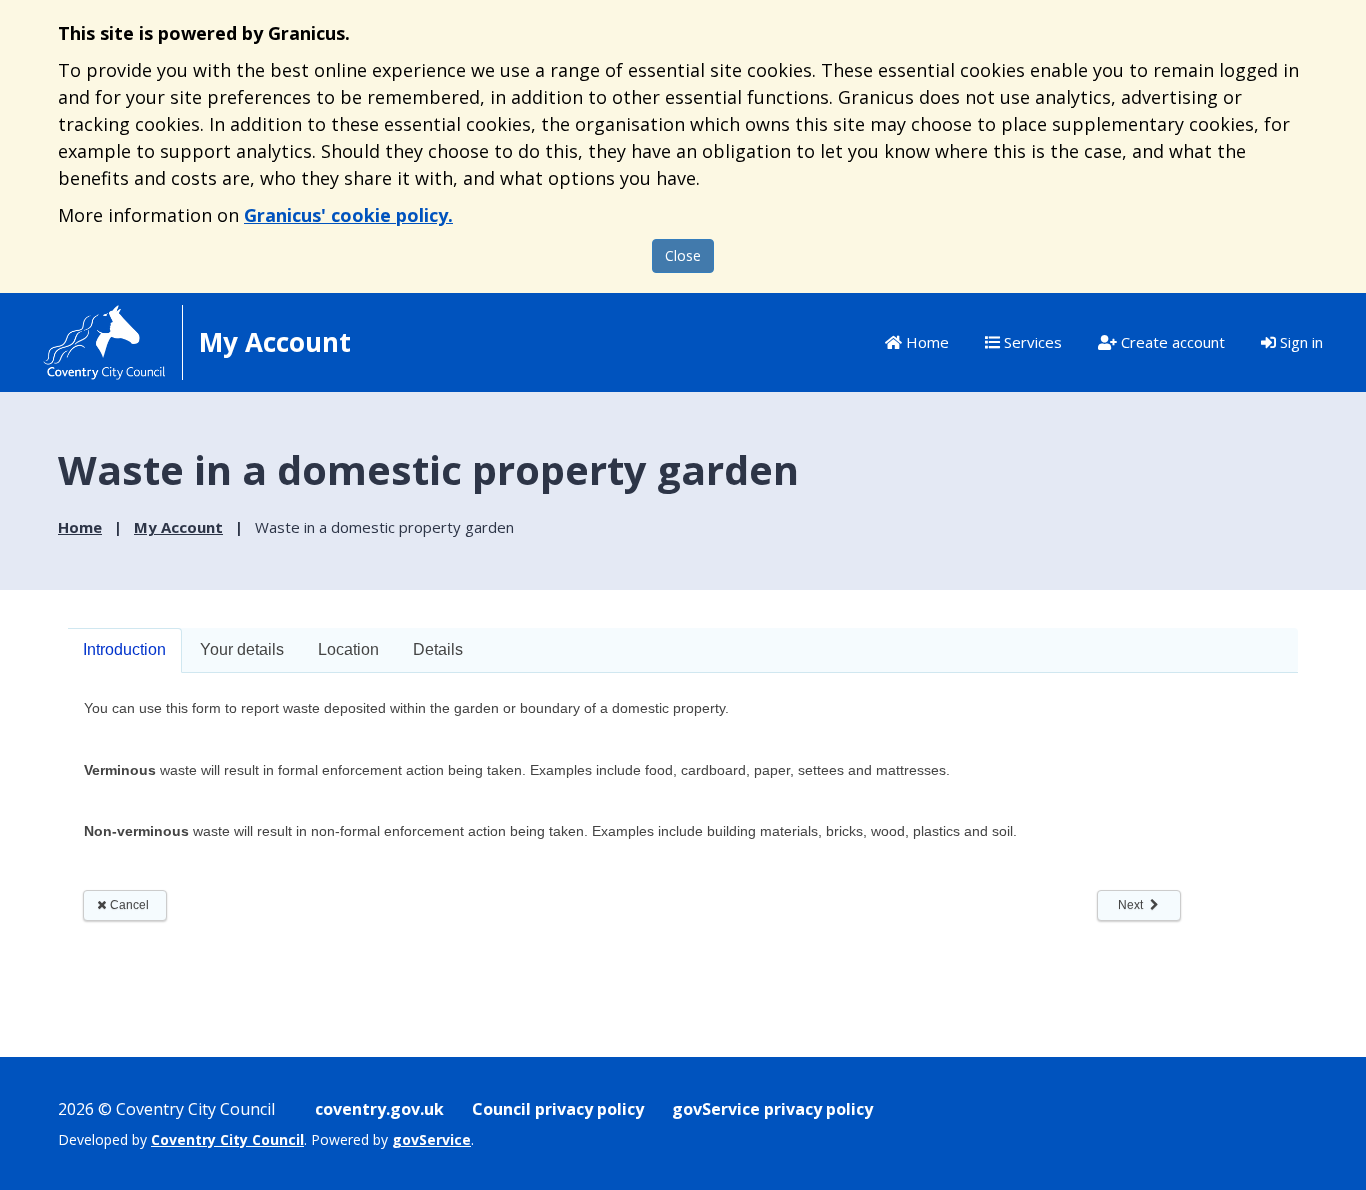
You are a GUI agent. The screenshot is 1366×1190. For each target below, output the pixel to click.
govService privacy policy (772, 1109)
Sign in (1299, 342)
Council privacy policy (558, 1109)
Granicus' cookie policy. (348, 215)
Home (925, 342)
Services (1031, 342)
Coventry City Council (227, 1139)
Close (683, 255)
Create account (1171, 342)
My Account (178, 527)
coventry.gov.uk (379, 1109)
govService (431, 1139)
